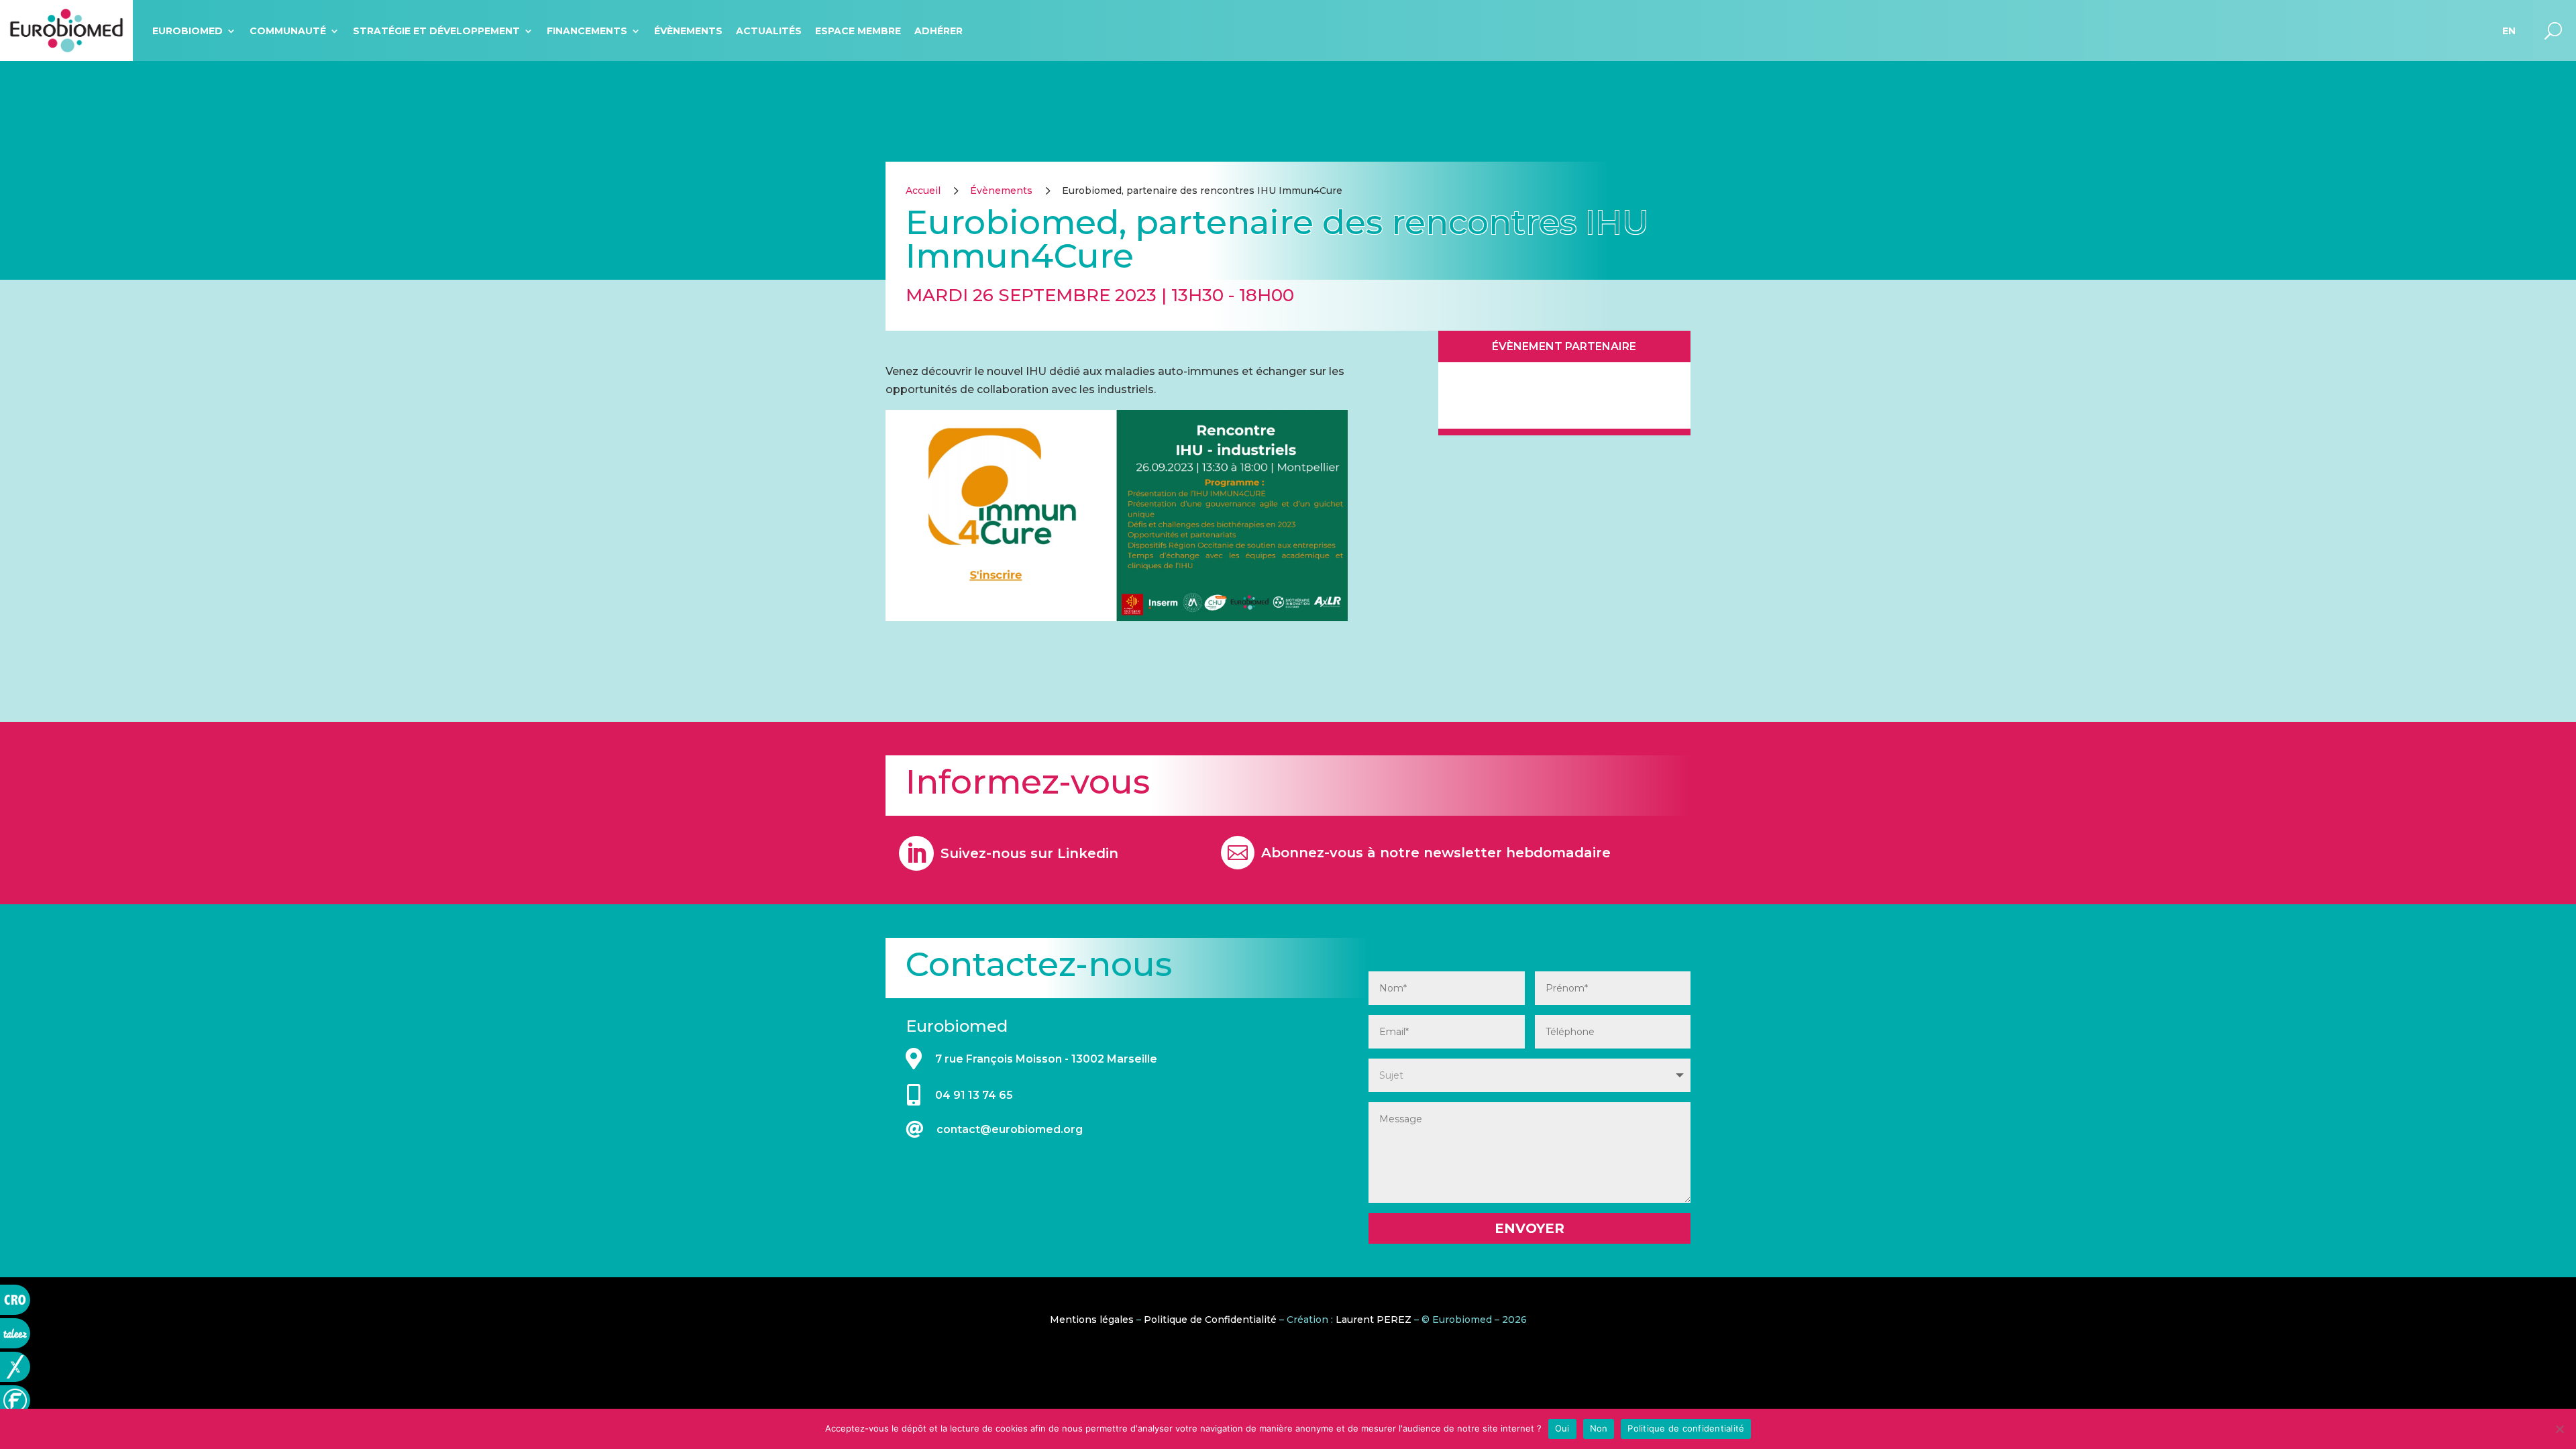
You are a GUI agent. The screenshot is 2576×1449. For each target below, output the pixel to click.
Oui (1562, 1428)
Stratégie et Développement (436, 31)
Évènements (688, 31)
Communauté (288, 31)
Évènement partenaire (1564, 346)
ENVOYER (1529, 1228)
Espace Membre (858, 31)
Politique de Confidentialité (1210, 1320)
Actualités (769, 31)
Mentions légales (1092, 1320)
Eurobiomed (187, 31)
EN (2509, 31)
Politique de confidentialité (1686, 1428)
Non (1599, 1428)
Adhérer (938, 31)
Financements (587, 31)
